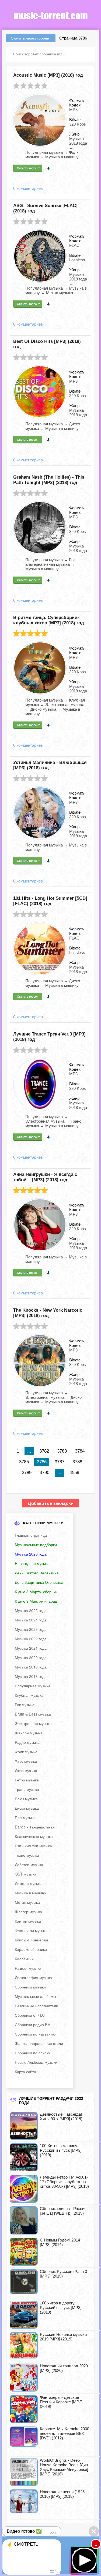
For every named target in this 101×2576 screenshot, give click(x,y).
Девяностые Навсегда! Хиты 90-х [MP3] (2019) (61, 2116)
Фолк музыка (26, 1752)
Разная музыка (28, 1968)
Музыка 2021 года (31, 1648)
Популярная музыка (33, 1686)
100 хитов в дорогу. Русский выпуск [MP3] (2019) (61, 2308)
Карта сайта (25, 2072)
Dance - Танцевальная (35, 1827)
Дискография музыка (33, 1977)
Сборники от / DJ (30, 2015)
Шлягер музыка (28, 1912)
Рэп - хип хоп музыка (33, 1846)
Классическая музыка (34, 1836)
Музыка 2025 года (31, 1610)
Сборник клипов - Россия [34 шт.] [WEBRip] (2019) (63, 2211)
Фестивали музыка (31, 1930)
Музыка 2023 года (31, 1629)
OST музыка (26, 1874)
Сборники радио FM (33, 2024)
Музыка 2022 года (31, 1639)
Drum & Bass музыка (33, 1714)
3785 (24, 1462)
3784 (80, 1451)
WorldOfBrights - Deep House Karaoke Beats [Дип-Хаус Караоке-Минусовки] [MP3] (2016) (65, 2467)
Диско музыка (27, 1808)
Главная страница (31, 1535)
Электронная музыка (33, 1723)
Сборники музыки (30, 1987)
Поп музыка (25, 1817)
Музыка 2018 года (31, 1676)
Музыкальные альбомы (35, 1996)
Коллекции (24, 1959)
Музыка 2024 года (31, 1620)
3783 (62, 1451)
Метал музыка (27, 1902)
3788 (77, 1462)
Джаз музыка (26, 1770)
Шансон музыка (29, 1733)
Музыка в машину (30, 1893)
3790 (44, 1473)
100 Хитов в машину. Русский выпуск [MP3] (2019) (61, 2150)
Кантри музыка (28, 1921)
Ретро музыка (27, 1780)
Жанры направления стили (39, 2043)
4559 (74, 1473)
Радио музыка (27, 1742)
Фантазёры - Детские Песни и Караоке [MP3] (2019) (61, 2402)
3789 (27, 1473)
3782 (44, 1451)
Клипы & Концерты (31, 1940)
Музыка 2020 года (31, 1657)
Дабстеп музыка (29, 1865)
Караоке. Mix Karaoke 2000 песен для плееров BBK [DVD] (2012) (65, 2433)
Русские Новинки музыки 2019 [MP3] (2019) (63, 2337)
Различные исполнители (36, 2006)
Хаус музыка (26, 1761)
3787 (60, 1462)
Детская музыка (29, 1883)
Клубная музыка (29, 1695)
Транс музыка (27, 1789)
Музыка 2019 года (31, 1667)
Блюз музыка (26, 1799)
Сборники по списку (32, 2053)
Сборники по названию (35, 2034)
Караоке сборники (31, 1949)
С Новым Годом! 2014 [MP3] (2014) (60, 2242)
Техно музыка (27, 1855)
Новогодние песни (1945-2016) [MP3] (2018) (63, 2494)
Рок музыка (25, 1705)
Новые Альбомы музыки (36, 2062)
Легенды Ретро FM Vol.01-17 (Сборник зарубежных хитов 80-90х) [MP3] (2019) (64, 2182)
